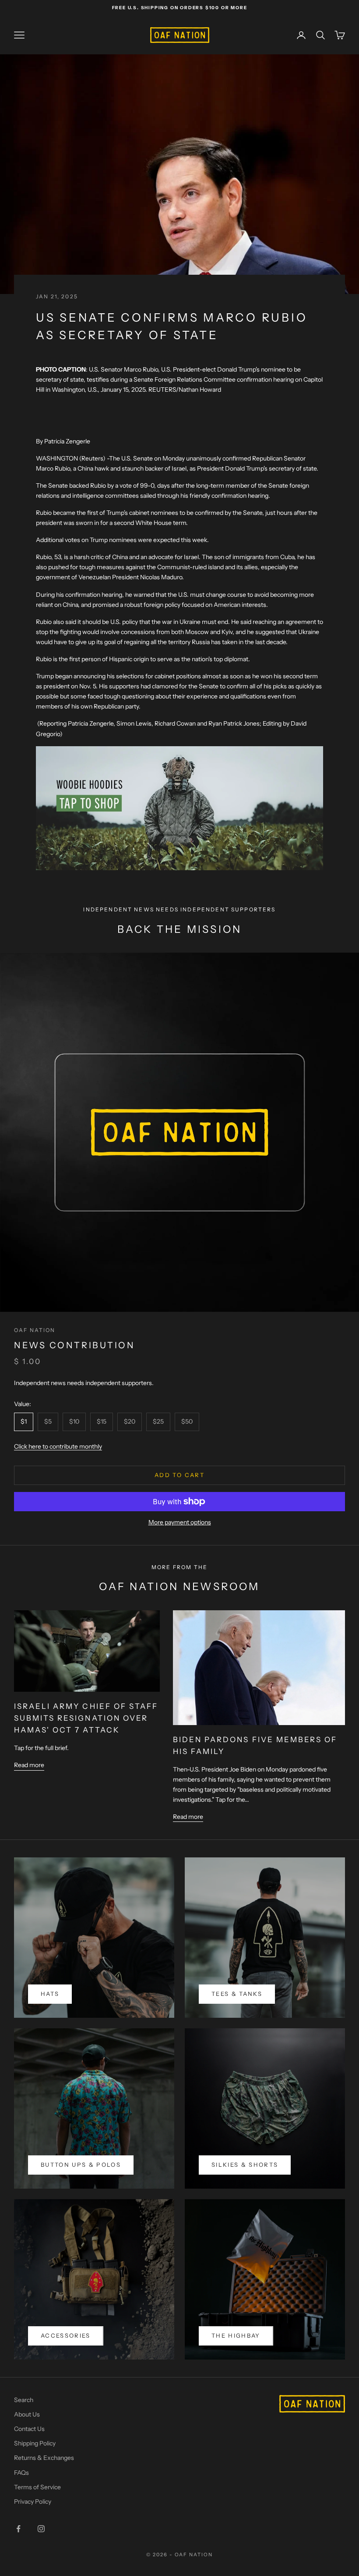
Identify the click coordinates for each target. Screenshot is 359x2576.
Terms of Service (37, 2487)
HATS (50, 1994)
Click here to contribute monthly (58, 1446)
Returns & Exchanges (44, 2458)
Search (24, 2400)
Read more (29, 1765)
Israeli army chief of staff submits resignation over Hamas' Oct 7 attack (86, 1718)
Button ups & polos (81, 2165)
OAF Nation (35, 1330)
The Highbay (236, 2335)
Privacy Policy (33, 2502)
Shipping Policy (35, 2443)
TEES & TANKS (237, 1994)
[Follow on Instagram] (41, 2529)
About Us (27, 2414)
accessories (66, 2335)
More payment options (180, 1522)
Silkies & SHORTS (245, 2165)
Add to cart (179, 1475)
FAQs (21, 2473)
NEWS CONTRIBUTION (74, 1345)
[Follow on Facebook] (18, 2529)
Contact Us (29, 2429)
